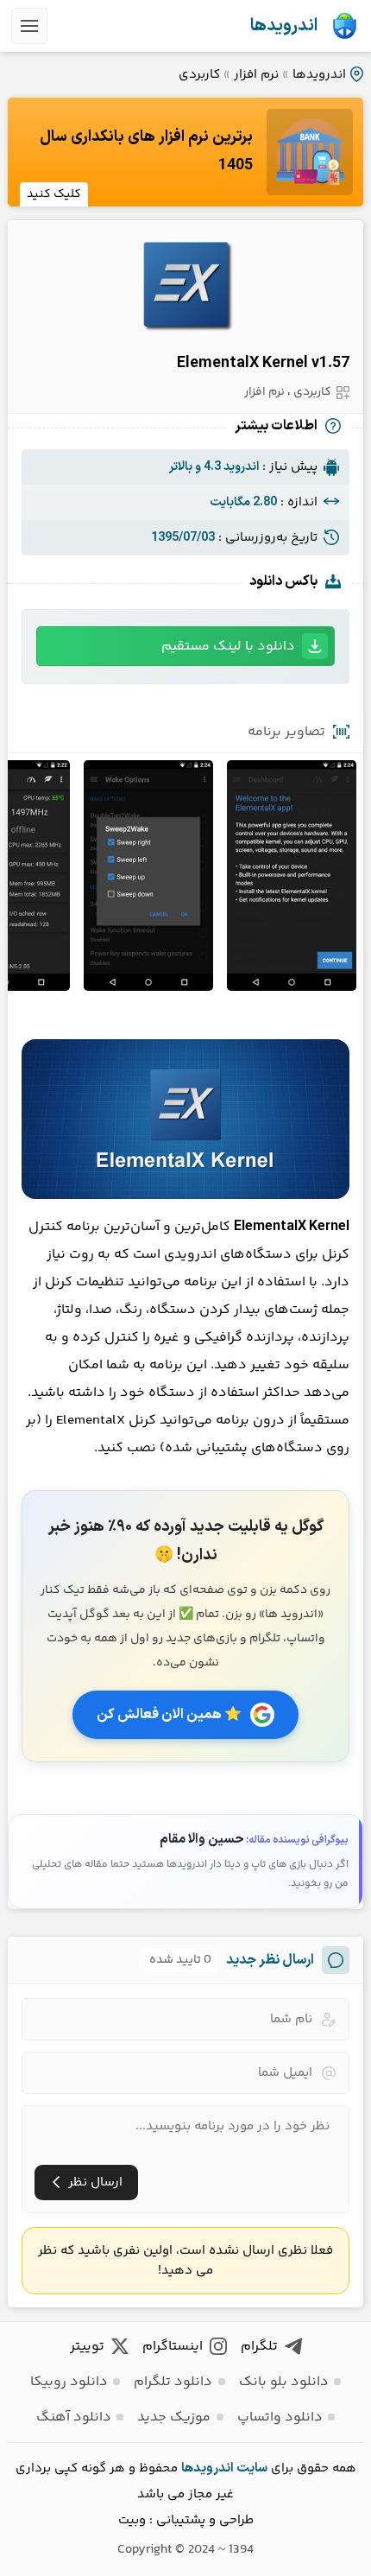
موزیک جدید (174, 2417)
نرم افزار (256, 75)
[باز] (29, 26)
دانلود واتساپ (280, 2417)
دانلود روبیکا (69, 2382)
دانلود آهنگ (74, 2417)
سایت (252, 2468)
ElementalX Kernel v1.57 (263, 363)
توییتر (87, 2347)
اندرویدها (284, 26)
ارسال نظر (95, 2183)
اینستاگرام (173, 2347)
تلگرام (259, 2347)
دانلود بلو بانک (284, 2382)
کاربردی (199, 75)
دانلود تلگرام (173, 2382)
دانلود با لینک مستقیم (228, 647)
